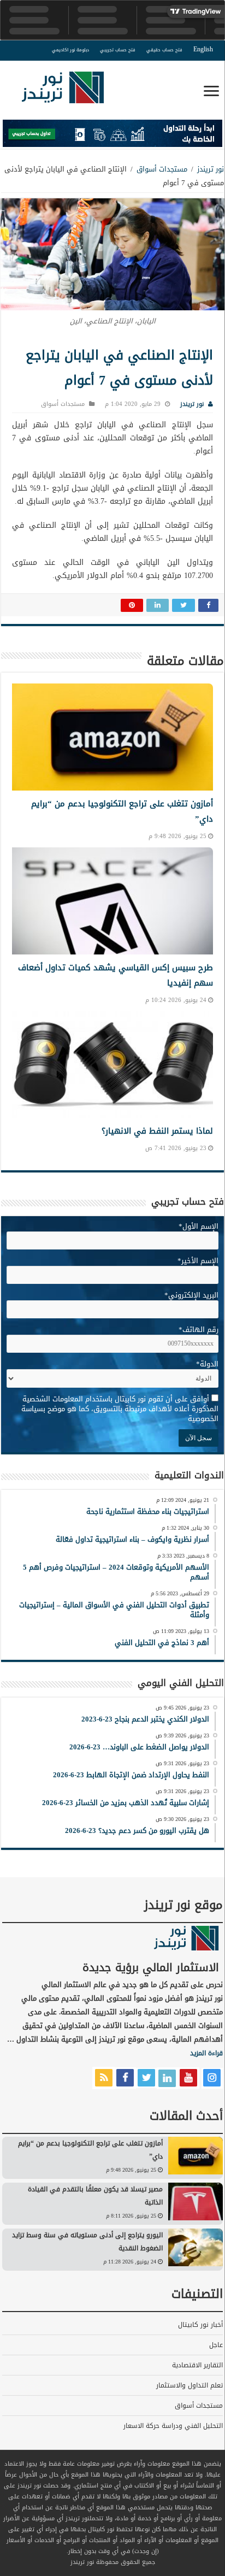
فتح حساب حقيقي (164, 50)
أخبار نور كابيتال (200, 2325)
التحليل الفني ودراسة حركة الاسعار (173, 2426)
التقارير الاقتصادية (197, 2365)
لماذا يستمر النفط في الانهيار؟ (157, 1131)
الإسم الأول (199, 1226)
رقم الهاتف (199, 1330)
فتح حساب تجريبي (118, 50)
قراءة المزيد (206, 2053)
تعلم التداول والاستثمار (190, 2385)
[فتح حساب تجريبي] (112, 136)
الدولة (207, 1364)
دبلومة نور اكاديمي (70, 50)
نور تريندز (211, 169)
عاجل (216, 2345)
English (203, 49)
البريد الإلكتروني (191, 1295)
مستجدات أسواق (162, 169)
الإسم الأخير (198, 1261)
